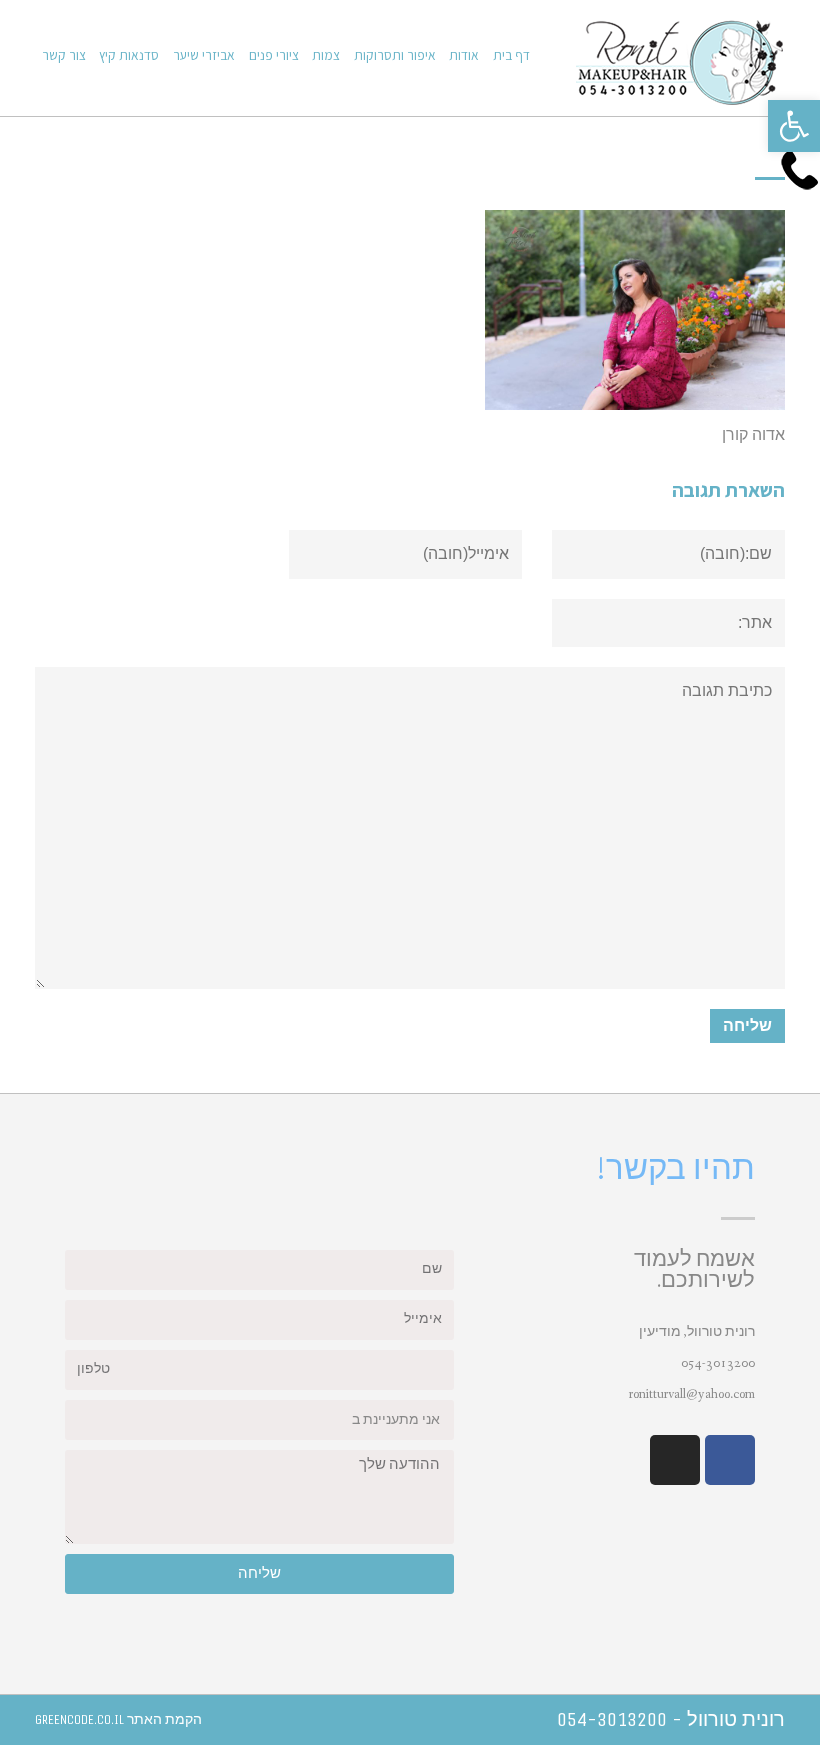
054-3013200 (718, 1363)
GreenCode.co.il (79, 1719)
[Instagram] (675, 1460)
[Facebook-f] (730, 1460)
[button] (794, 126)
